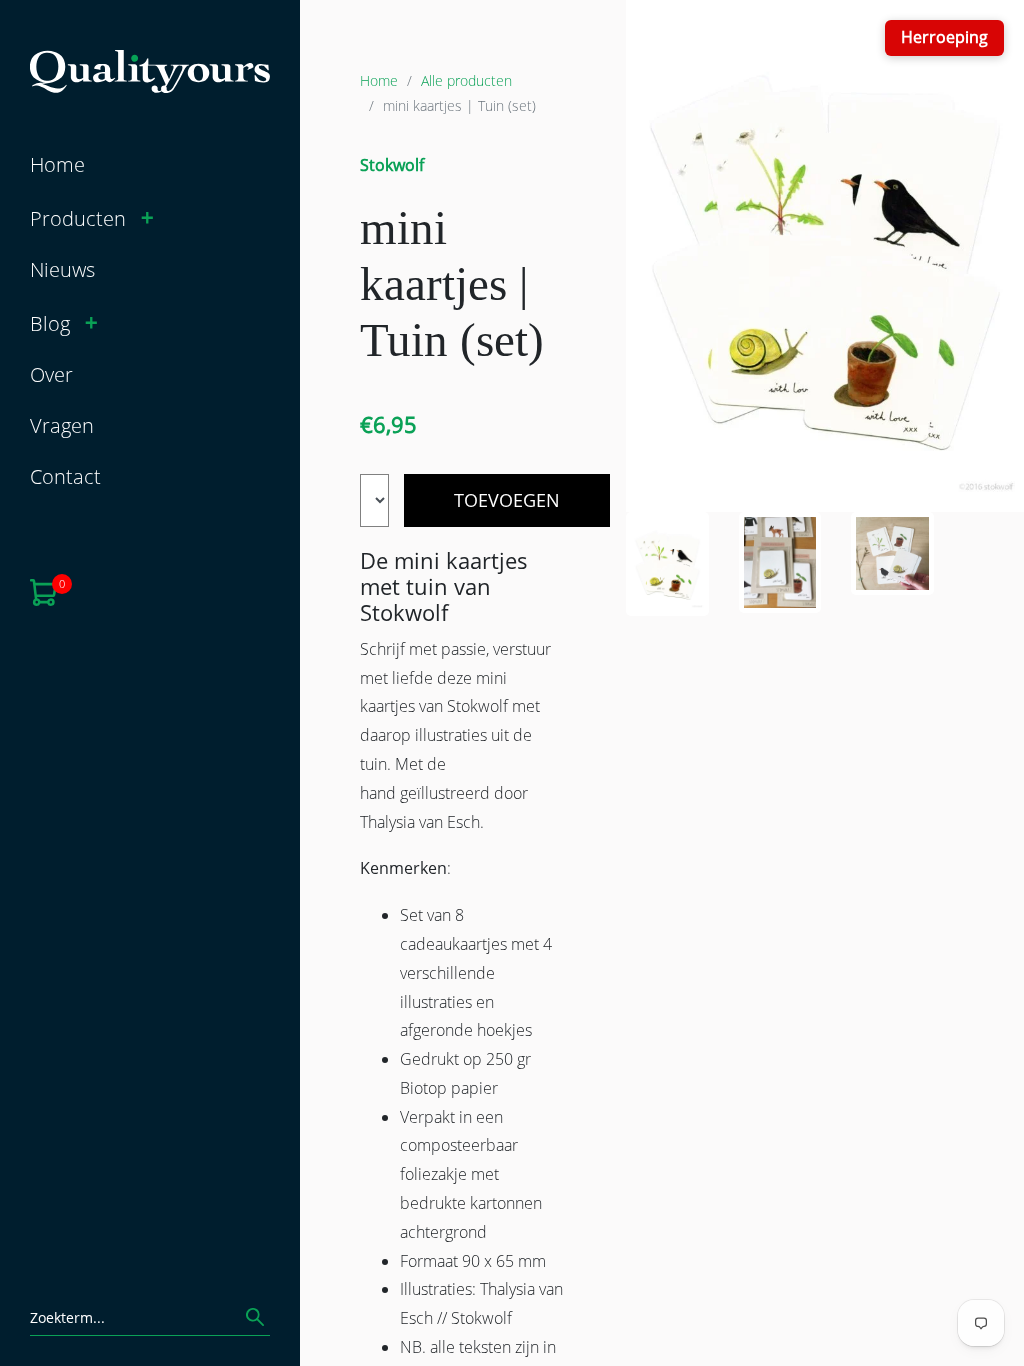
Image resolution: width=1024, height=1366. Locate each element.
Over (51, 374)
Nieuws (62, 269)
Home (57, 164)
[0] (43, 590)
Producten (78, 218)
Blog (50, 323)
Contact (65, 476)
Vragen (62, 425)
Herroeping (944, 37)
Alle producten (466, 80)
